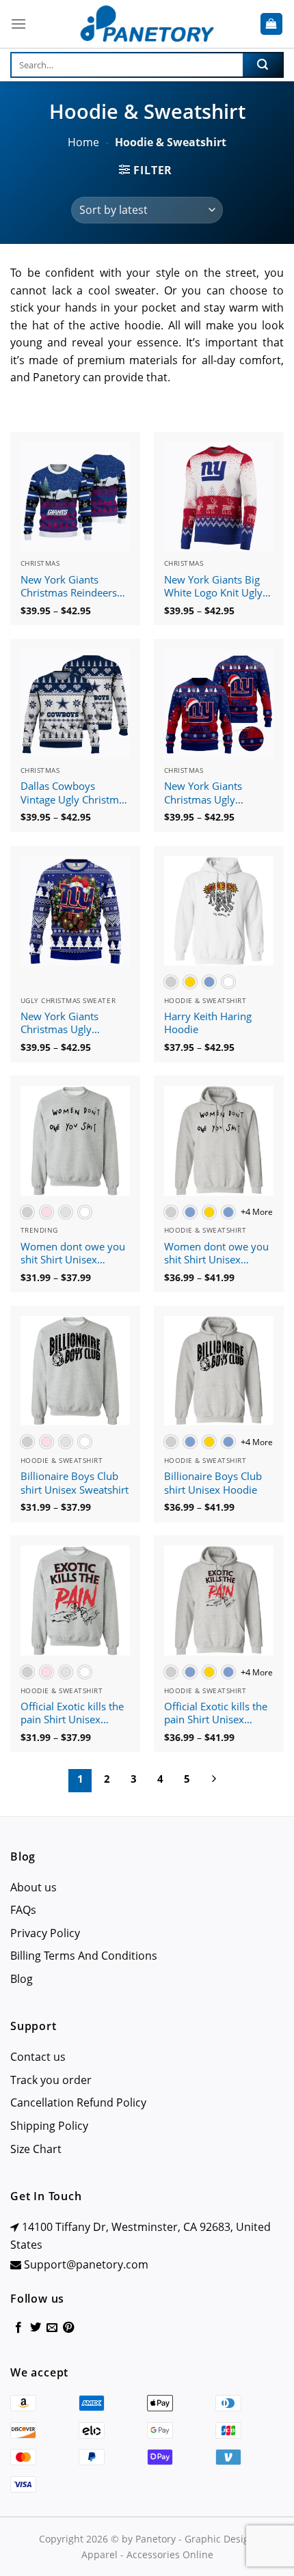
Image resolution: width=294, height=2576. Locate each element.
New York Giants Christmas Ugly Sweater (59, 1024)
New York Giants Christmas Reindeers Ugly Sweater (69, 587)
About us (34, 1887)
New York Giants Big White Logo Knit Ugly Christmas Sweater (213, 587)
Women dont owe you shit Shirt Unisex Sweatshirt (73, 1254)
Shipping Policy (49, 2126)
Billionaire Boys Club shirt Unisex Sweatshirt (75, 1483)
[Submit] (263, 65)
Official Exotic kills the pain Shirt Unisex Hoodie (216, 1714)
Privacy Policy (45, 1933)
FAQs (23, 1910)
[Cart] (272, 24)
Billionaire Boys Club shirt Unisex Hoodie (213, 1483)
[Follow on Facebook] (18, 2328)
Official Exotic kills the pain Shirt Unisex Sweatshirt (72, 1714)
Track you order (51, 2080)
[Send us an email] (52, 2328)
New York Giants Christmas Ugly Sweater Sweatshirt (209, 793)
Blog (22, 1979)
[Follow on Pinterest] (68, 2328)
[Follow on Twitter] (36, 2328)
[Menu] (18, 24)
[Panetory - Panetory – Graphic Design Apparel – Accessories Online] (147, 24)
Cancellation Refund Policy (78, 2102)
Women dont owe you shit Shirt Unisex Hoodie (216, 1254)
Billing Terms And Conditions (84, 1956)
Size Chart (36, 2149)
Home (83, 142)
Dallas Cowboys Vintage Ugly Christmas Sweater (75, 793)
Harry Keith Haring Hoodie (208, 1023)
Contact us (38, 2057)
